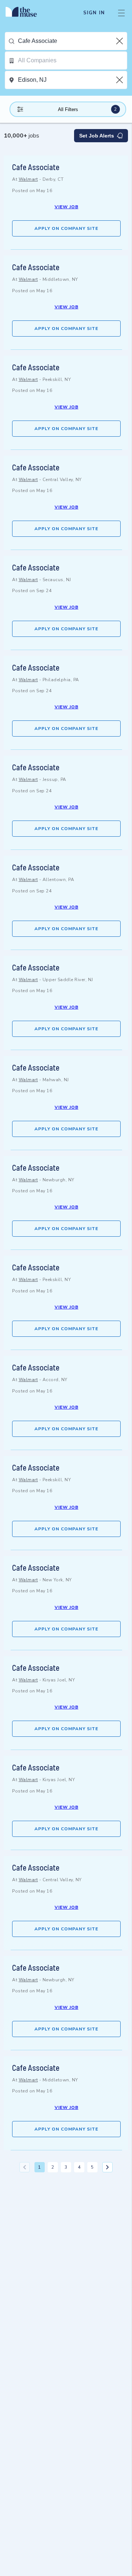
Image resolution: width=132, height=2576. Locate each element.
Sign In (94, 13)
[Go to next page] (107, 2167)
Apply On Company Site (66, 228)
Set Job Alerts (97, 136)
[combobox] (72, 41)
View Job (67, 207)
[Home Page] (25, 13)
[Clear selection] (120, 41)
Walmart (28, 179)
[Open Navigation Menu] (121, 13)
